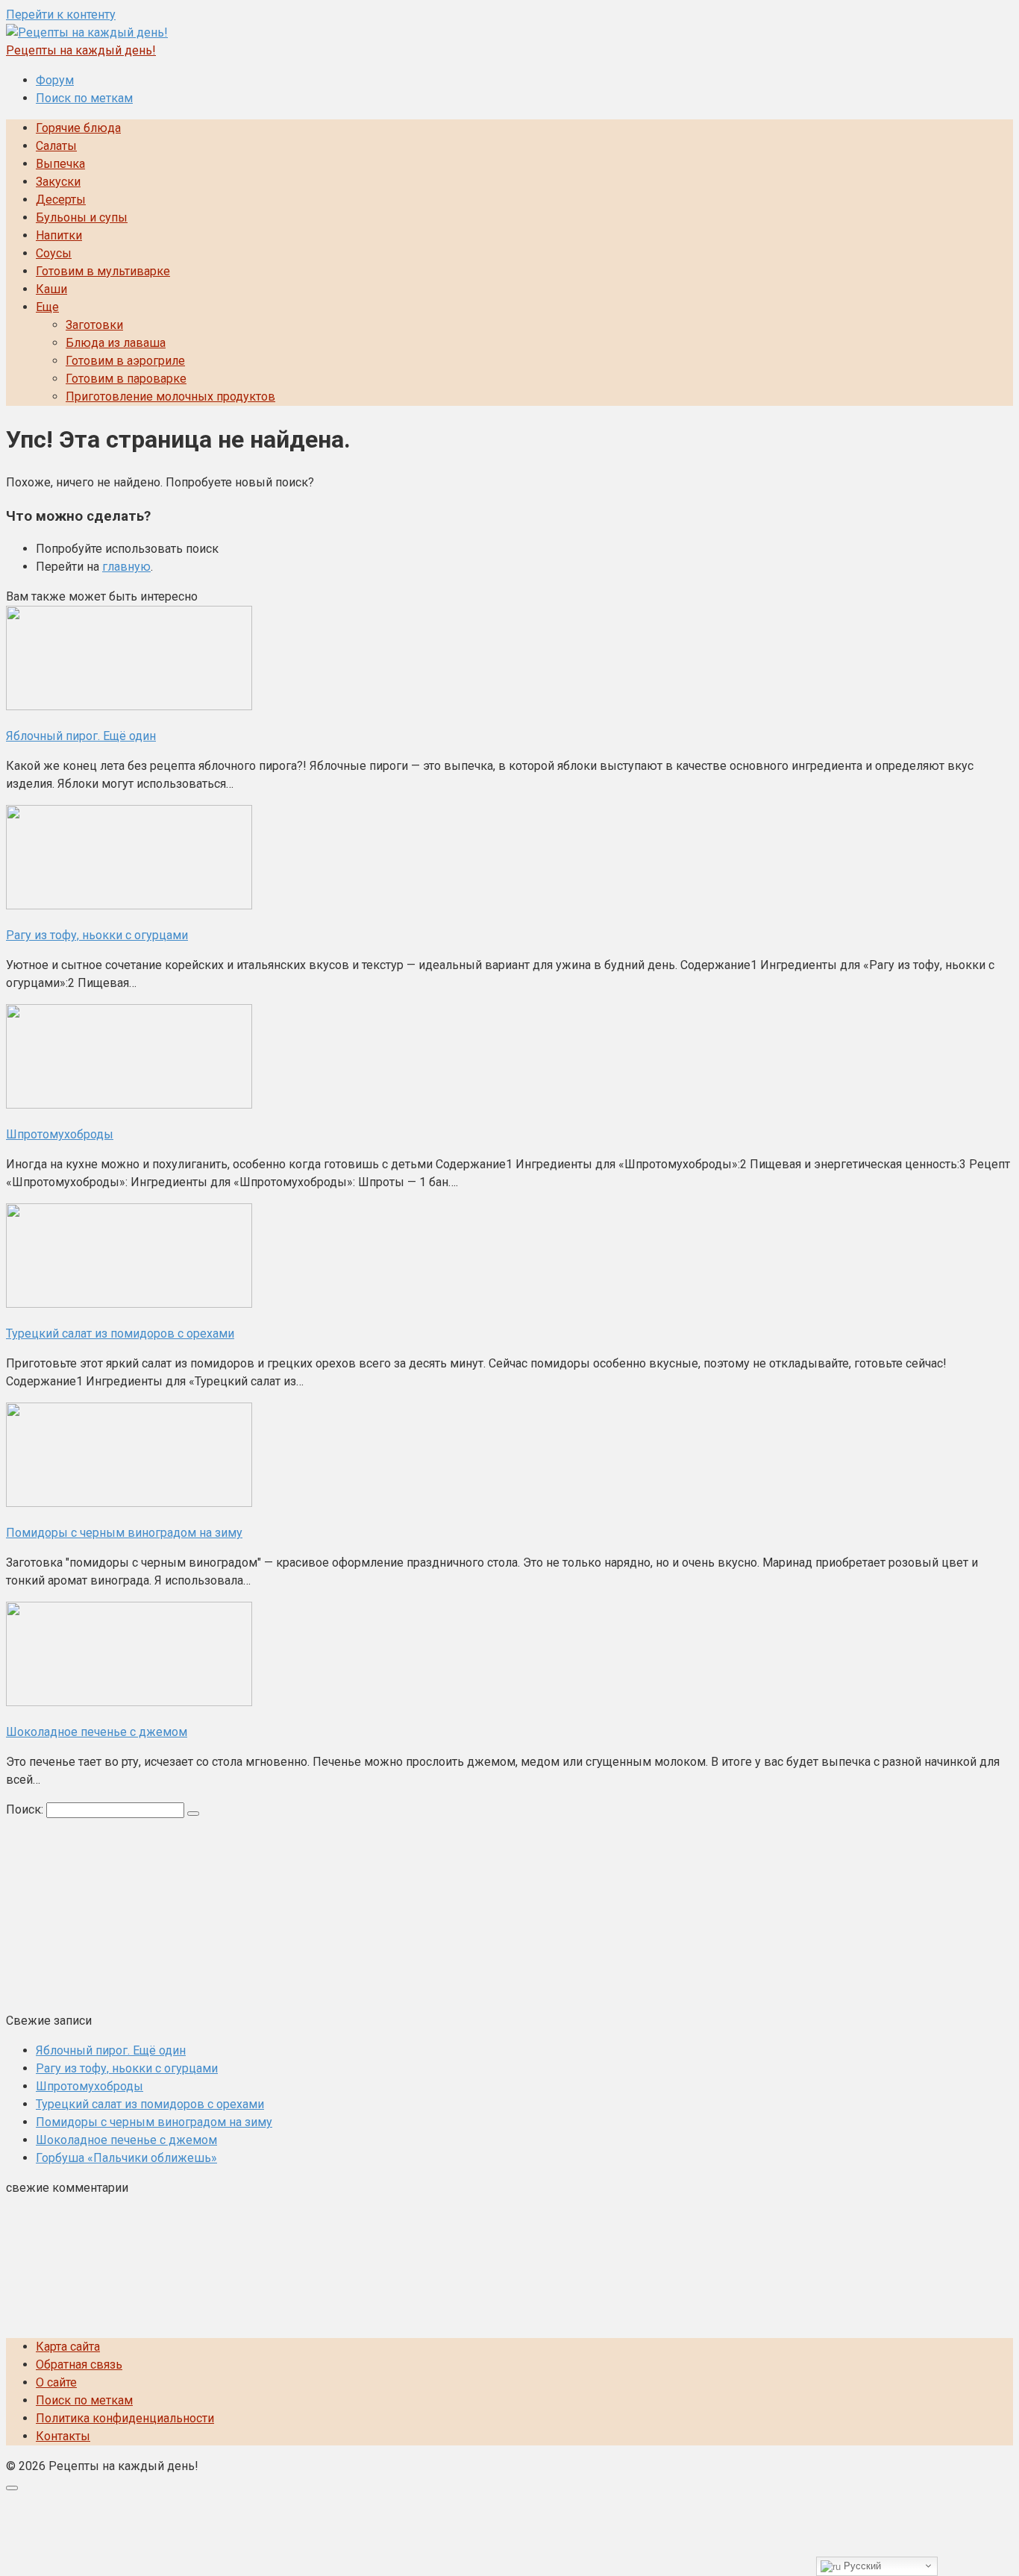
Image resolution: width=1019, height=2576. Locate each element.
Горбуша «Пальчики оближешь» (126, 2158)
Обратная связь (79, 2365)
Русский (861, 2566)
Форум (55, 80)
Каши (51, 289)
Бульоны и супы (82, 217)
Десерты (61, 200)
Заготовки (94, 325)
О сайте (56, 2382)
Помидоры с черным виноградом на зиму (154, 2122)
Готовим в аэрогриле (125, 361)
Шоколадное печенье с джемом (126, 2140)
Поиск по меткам (84, 98)
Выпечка (60, 164)
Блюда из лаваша (116, 343)
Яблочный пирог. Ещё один (111, 2050)
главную (126, 567)
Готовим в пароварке (126, 379)
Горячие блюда (78, 128)
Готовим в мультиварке (103, 271)
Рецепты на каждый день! (81, 50)
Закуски (58, 182)
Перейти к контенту (61, 15)
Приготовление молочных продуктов (170, 397)
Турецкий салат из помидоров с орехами (150, 2104)
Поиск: (26, 1809)
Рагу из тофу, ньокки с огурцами (127, 2068)
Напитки (59, 235)
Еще (47, 307)
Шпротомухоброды (90, 2086)
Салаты (56, 146)
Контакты (63, 2436)
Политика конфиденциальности (125, 2418)
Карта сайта (68, 2347)
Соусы (54, 253)
